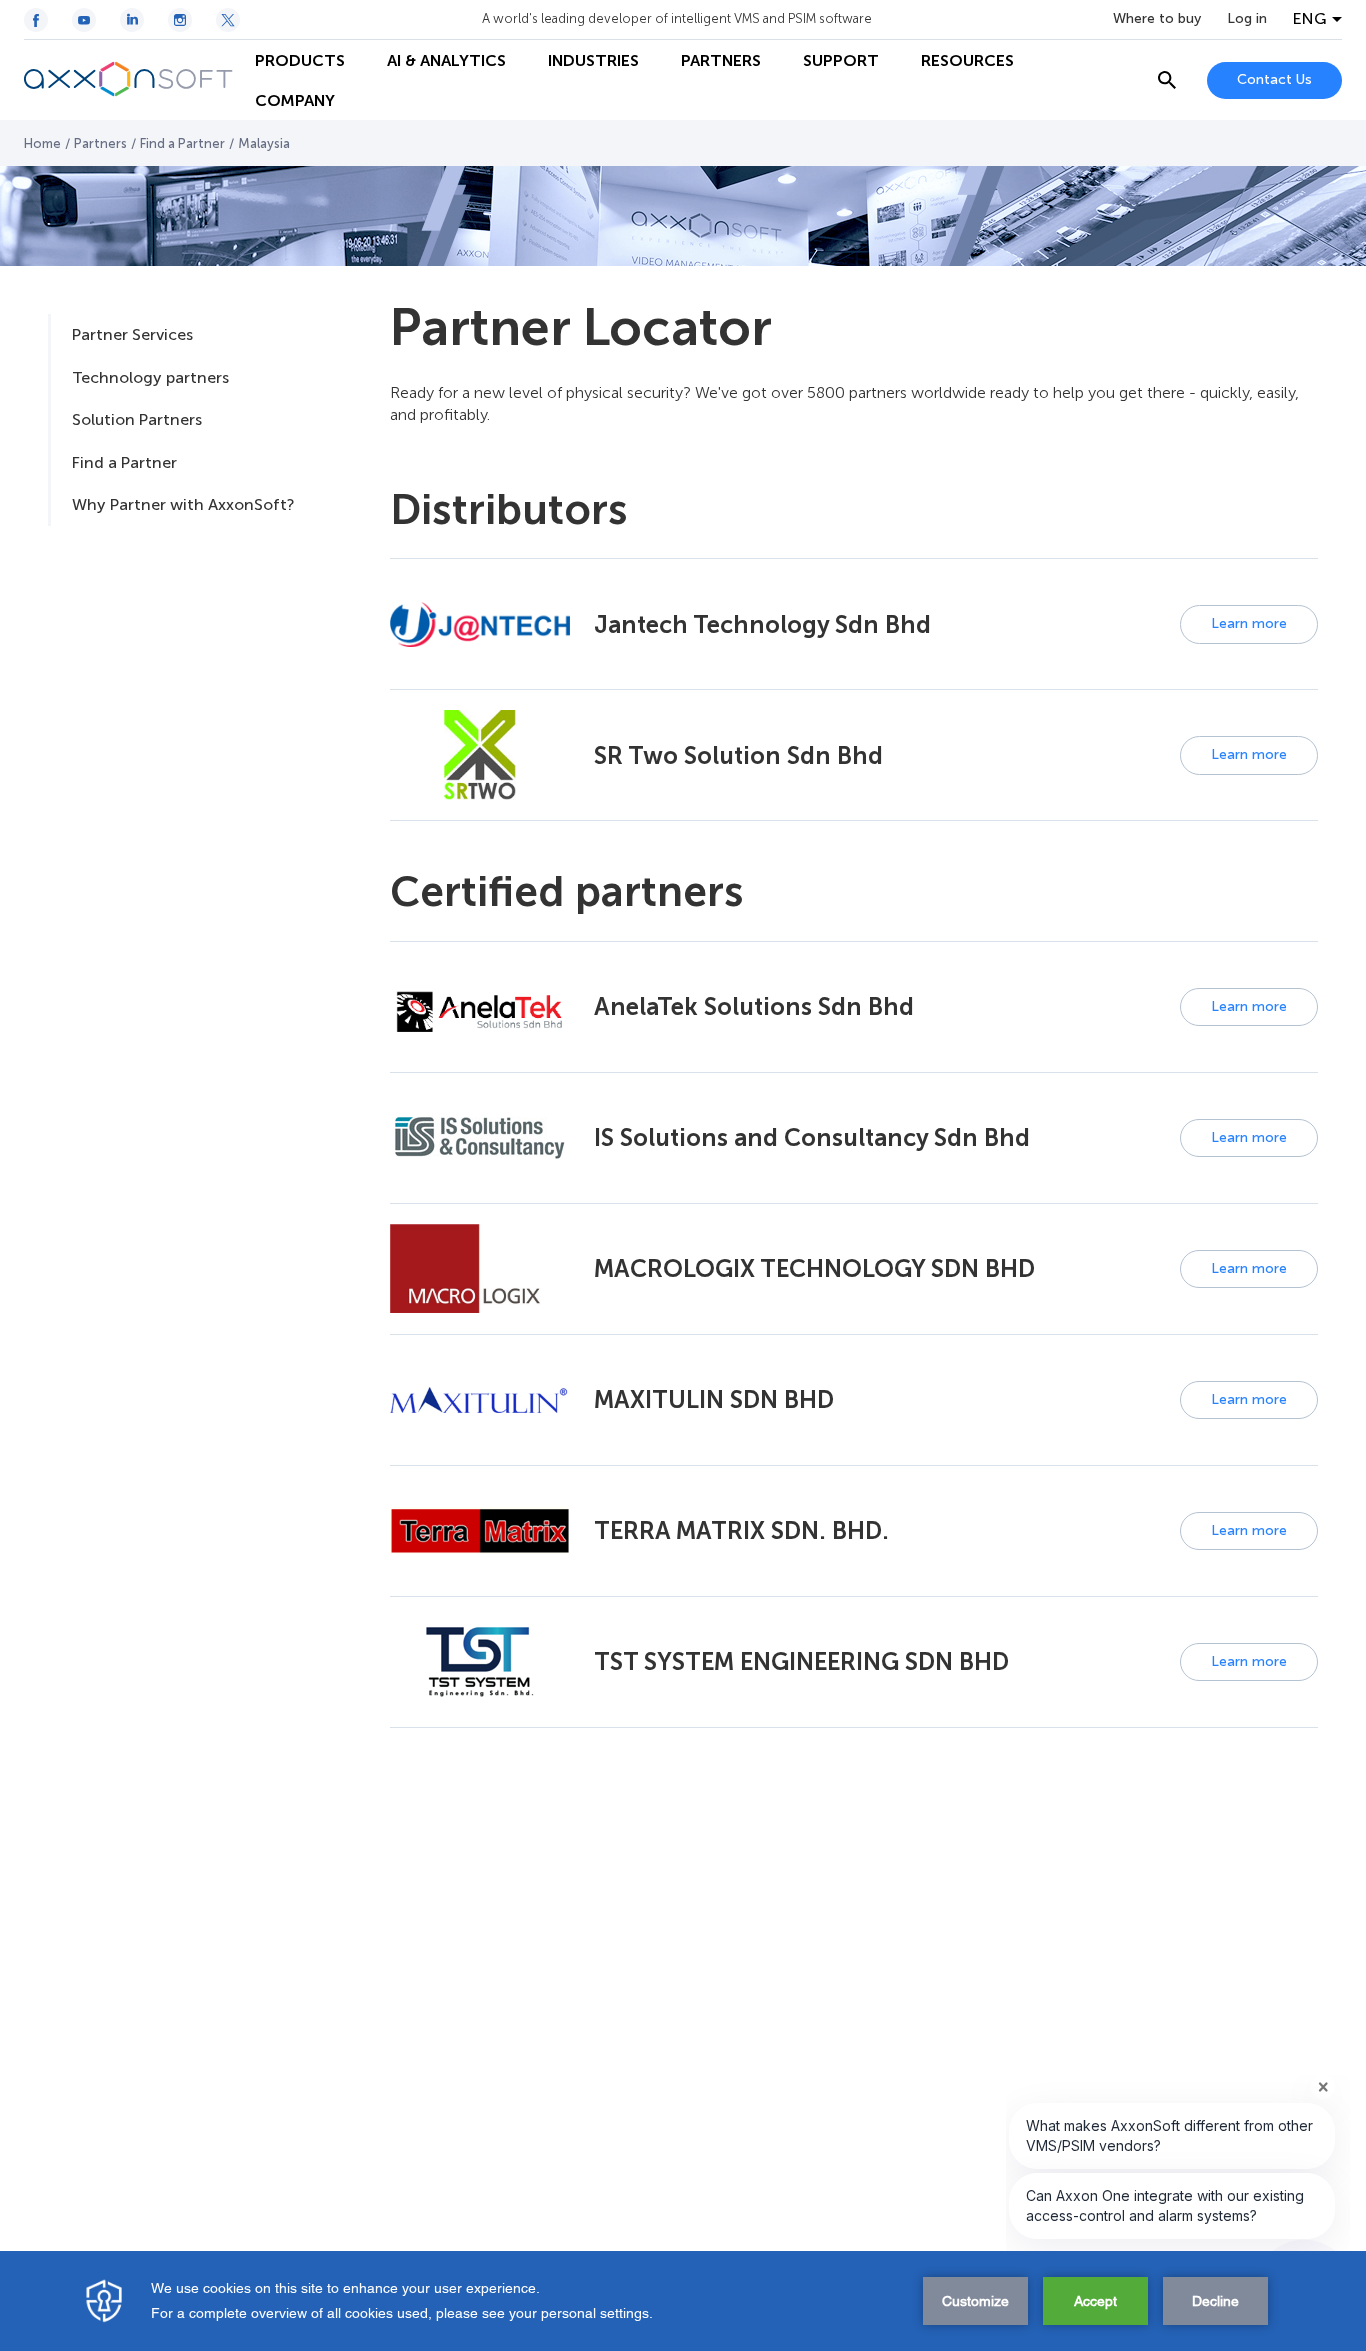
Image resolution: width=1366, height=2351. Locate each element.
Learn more (1249, 623)
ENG (1310, 19)
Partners (100, 143)
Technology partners (150, 377)
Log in (1247, 19)
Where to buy (1157, 19)
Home (42, 143)
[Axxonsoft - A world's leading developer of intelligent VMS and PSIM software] (129, 80)
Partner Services (132, 334)
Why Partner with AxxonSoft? (183, 504)
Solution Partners (137, 419)
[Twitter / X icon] (228, 20)
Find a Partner (182, 143)
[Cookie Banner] (683, 2301)
